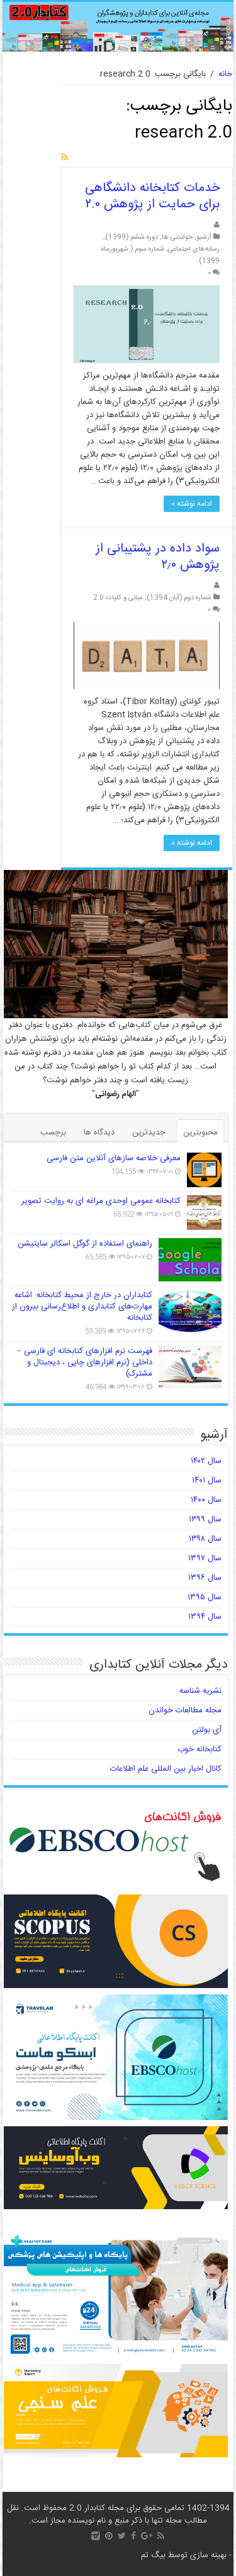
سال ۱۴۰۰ (206, 1500)
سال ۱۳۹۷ (205, 1558)
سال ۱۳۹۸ (205, 1539)
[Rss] (161, 2536)
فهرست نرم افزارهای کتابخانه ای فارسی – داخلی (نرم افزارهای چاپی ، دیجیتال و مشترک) (85, 1362)
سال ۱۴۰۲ (206, 1461)
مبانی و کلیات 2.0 (118, 598)
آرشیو (204, 237)
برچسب (53, 1133)
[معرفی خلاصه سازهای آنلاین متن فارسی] (204, 1170)
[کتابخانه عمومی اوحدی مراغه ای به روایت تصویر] (204, 1213)
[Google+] (147, 2536)
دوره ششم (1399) (132, 237)
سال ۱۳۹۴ (205, 1617)
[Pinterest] (109, 2536)
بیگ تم (153, 2555)
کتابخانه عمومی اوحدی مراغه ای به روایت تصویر (101, 1201)
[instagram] (96, 2536)
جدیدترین (149, 1133)
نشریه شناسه (200, 1691)
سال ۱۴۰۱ (207, 1481)
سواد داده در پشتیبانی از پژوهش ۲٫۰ (158, 557)
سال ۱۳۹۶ (205, 1578)
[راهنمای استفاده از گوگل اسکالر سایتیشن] (190, 1259)
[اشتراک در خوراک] (65, 158)
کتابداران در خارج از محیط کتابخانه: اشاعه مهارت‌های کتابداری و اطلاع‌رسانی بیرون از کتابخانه (82, 1307)
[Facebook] (133, 2536)
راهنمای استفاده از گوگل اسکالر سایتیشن (85, 1244)
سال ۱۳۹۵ (205, 1597)
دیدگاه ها (99, 1133)
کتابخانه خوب (199, 1749)
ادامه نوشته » (192, 504)
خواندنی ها (177, 237)
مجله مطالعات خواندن (185, 1710)
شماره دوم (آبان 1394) (179, 598)
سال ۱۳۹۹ (205, 1519)
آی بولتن (207, 1730)
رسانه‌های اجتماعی (194, 249)
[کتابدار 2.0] (118, 27)
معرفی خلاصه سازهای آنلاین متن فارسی (114, 1158)
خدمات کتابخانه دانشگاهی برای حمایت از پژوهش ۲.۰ (152, 196)
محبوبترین (200, 1133)
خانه (225, 74)
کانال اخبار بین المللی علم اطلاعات (166, 1769)
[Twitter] (122, 2536)
